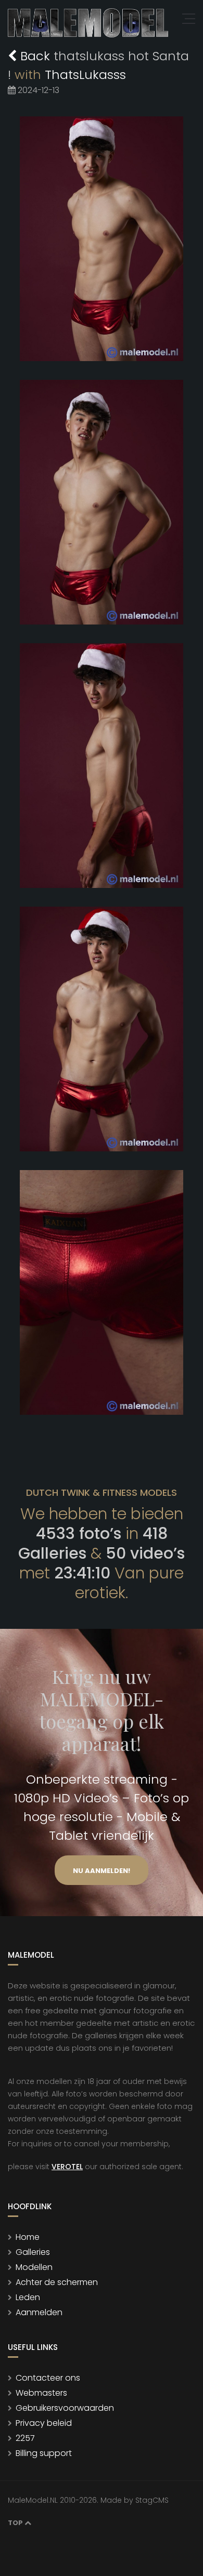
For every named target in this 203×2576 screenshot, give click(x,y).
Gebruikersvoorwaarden (65, 2408)
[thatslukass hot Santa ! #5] (102, 1292)
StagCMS (152, 2500)
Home (28, 2237)
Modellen (34, 2267)
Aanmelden (39, 2312)
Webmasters (41, 2393)
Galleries (33, 2252)
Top (16, 2523)
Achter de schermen (57, 2282)
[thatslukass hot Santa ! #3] (102, 766)
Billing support (44, 2453)
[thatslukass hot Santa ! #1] (102, 239)
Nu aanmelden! (102, 1871)
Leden (28, 2297)
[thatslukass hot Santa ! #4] (102, 1029)
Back (35, 56)
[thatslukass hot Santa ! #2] (102, 502)
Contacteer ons (48, 2378)
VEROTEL (67, 2167)
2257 (25, 2438)
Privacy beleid (44, 2423)
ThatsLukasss (85, 75)
